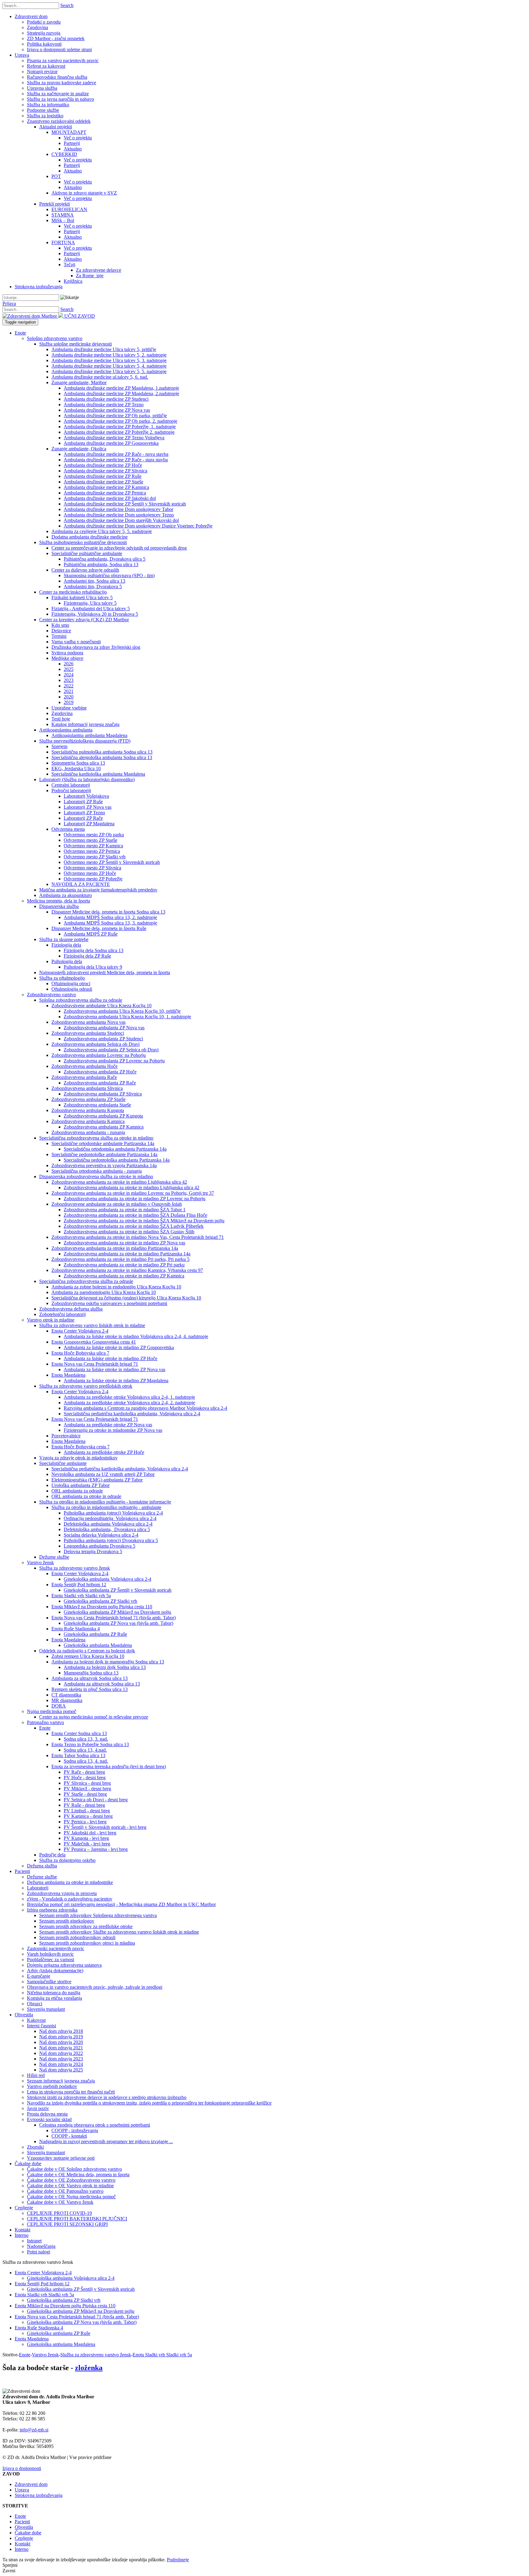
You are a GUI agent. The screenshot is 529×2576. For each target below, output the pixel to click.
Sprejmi (10, 2565)
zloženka (89, 2368)
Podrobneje (178, 2560)
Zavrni (9, 2571)
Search (67, 5)
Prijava (9, 303)
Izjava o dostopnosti (22, 2468)
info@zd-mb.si (34, 2430)
